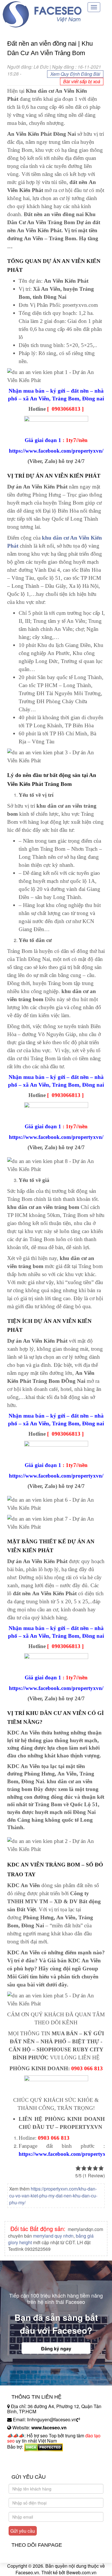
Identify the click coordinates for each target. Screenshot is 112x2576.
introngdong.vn (22, 2457)
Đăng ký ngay (56, 2349)
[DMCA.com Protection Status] (44, 2447)
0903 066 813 (87, 2068)
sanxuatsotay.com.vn (28, 2465)
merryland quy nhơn (53, 2236)
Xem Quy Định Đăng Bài (75, 74)
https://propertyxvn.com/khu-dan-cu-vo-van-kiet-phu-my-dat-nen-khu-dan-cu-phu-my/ (53, 2196)
